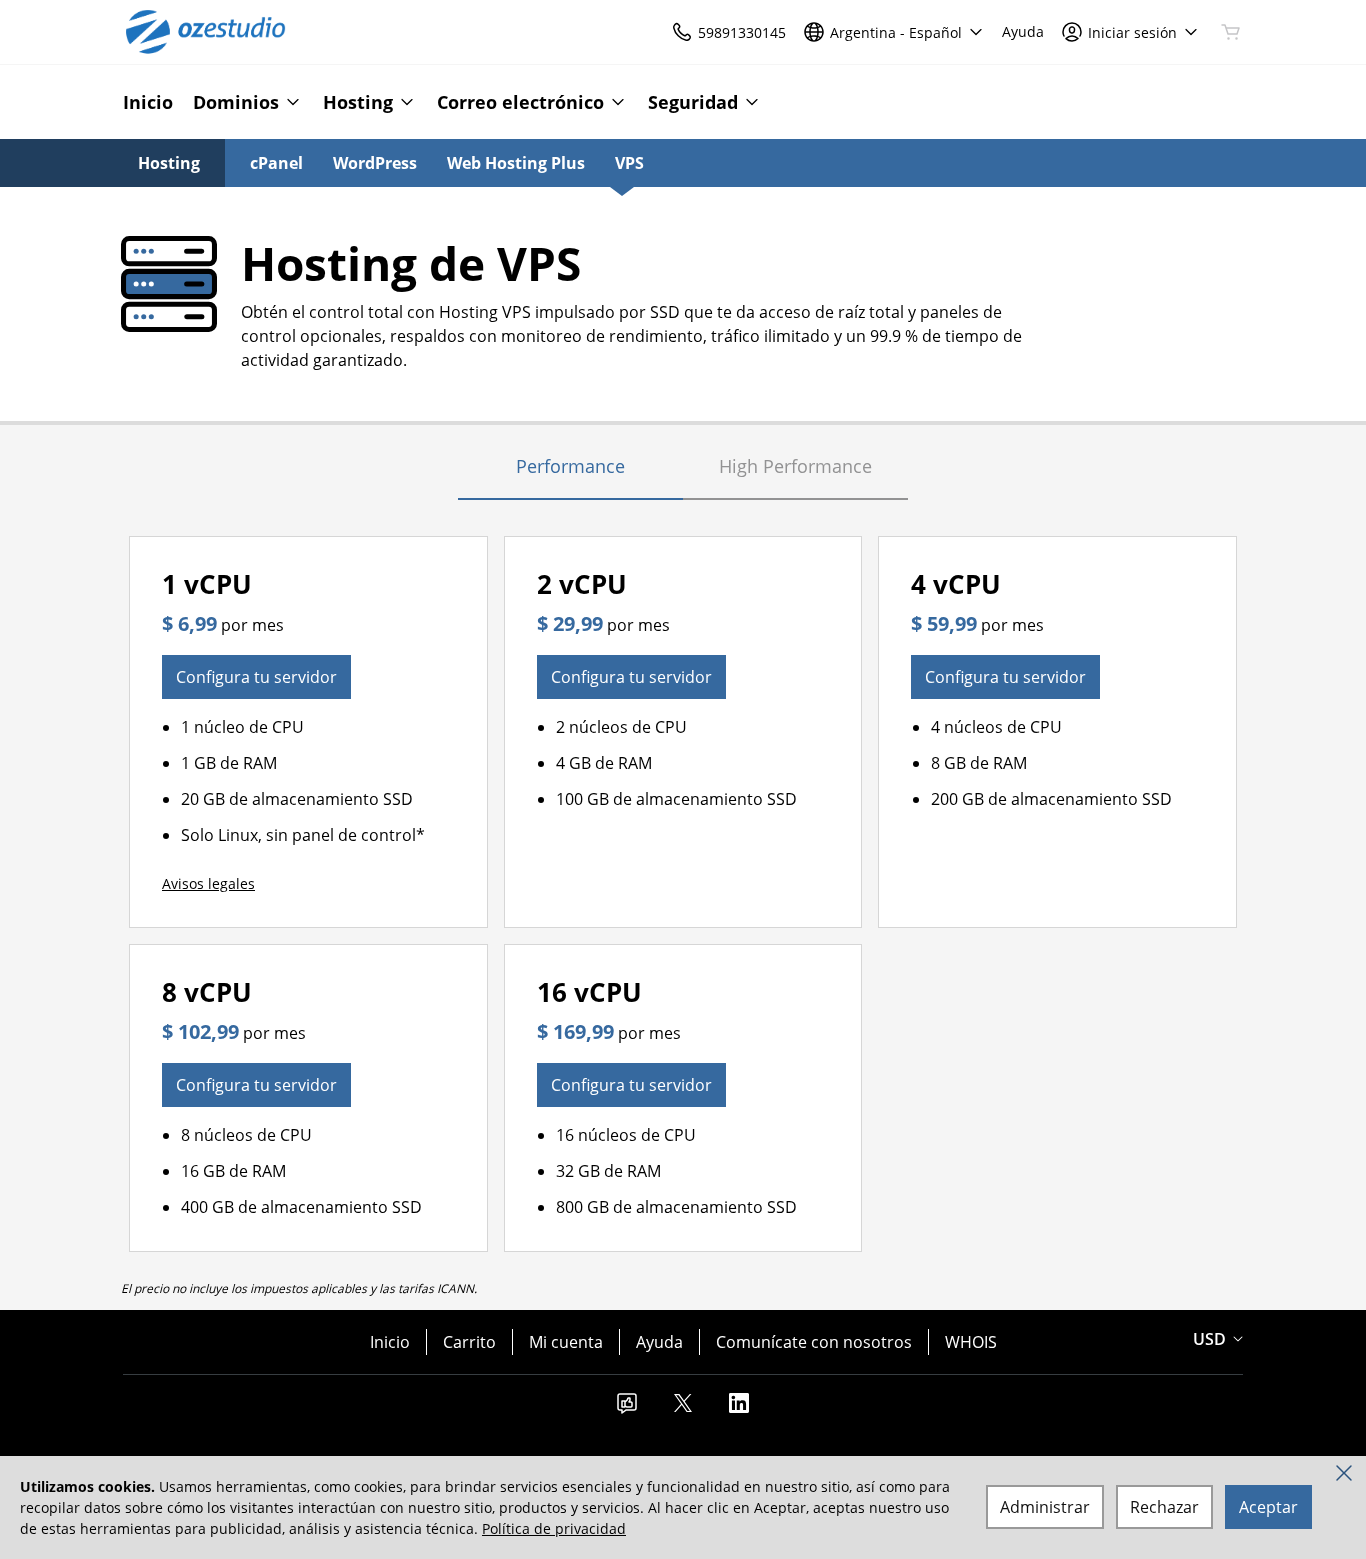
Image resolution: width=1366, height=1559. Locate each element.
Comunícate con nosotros (814, 1342)
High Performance (795, 466)
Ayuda (659, 1342)
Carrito (469, 1342)
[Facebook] (627, 1409)
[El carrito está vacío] (1231, 32)
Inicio (390, 1342)
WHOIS (971, 1342)
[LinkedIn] (739, 1409)
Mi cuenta (566, 1342)
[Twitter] (683, 1409)
